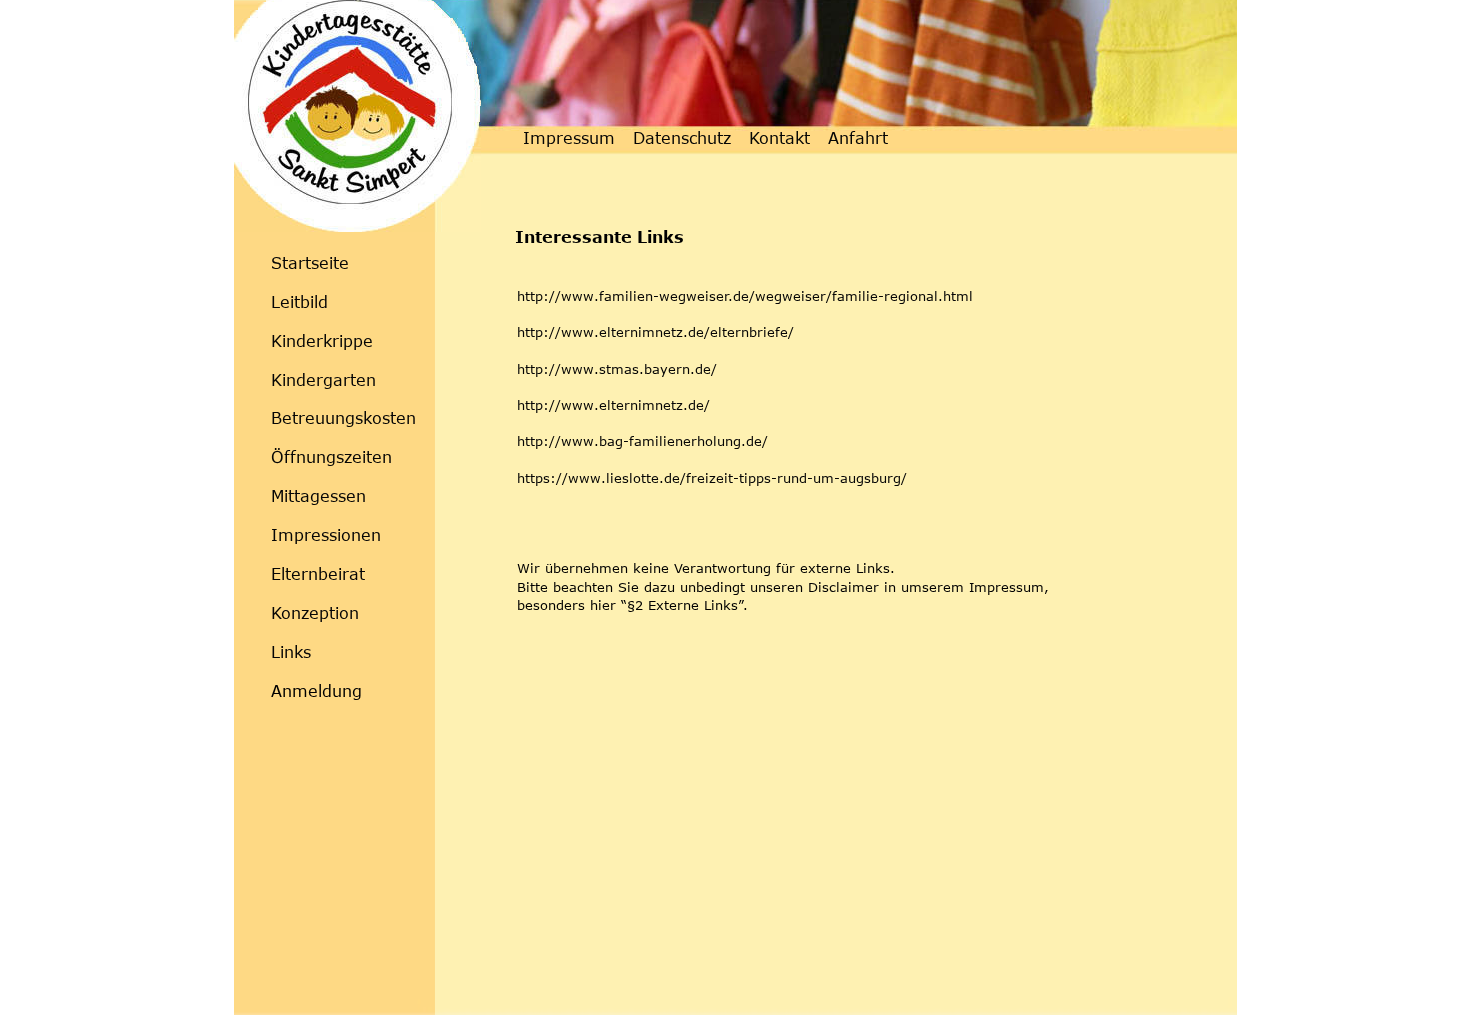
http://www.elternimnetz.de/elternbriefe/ (655, 332)
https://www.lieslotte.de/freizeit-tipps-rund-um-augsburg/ (712, 478)
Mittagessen (318, 496)
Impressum (569, 138)
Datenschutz (682, 138)
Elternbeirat (318, 574)
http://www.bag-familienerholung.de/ (642, 441)
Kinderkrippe (322, 341)
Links (291, 652)
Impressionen (326, 535)
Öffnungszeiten (331, 457)
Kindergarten (323, 380)
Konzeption (315, 613)
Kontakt (782, 138)
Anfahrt (858, 138)
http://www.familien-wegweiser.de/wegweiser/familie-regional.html (745, 296)
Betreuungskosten (343, 418)
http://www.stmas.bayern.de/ (617, 369)
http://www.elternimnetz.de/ (613, 405)
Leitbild (299, 302)
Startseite (310, 263)
